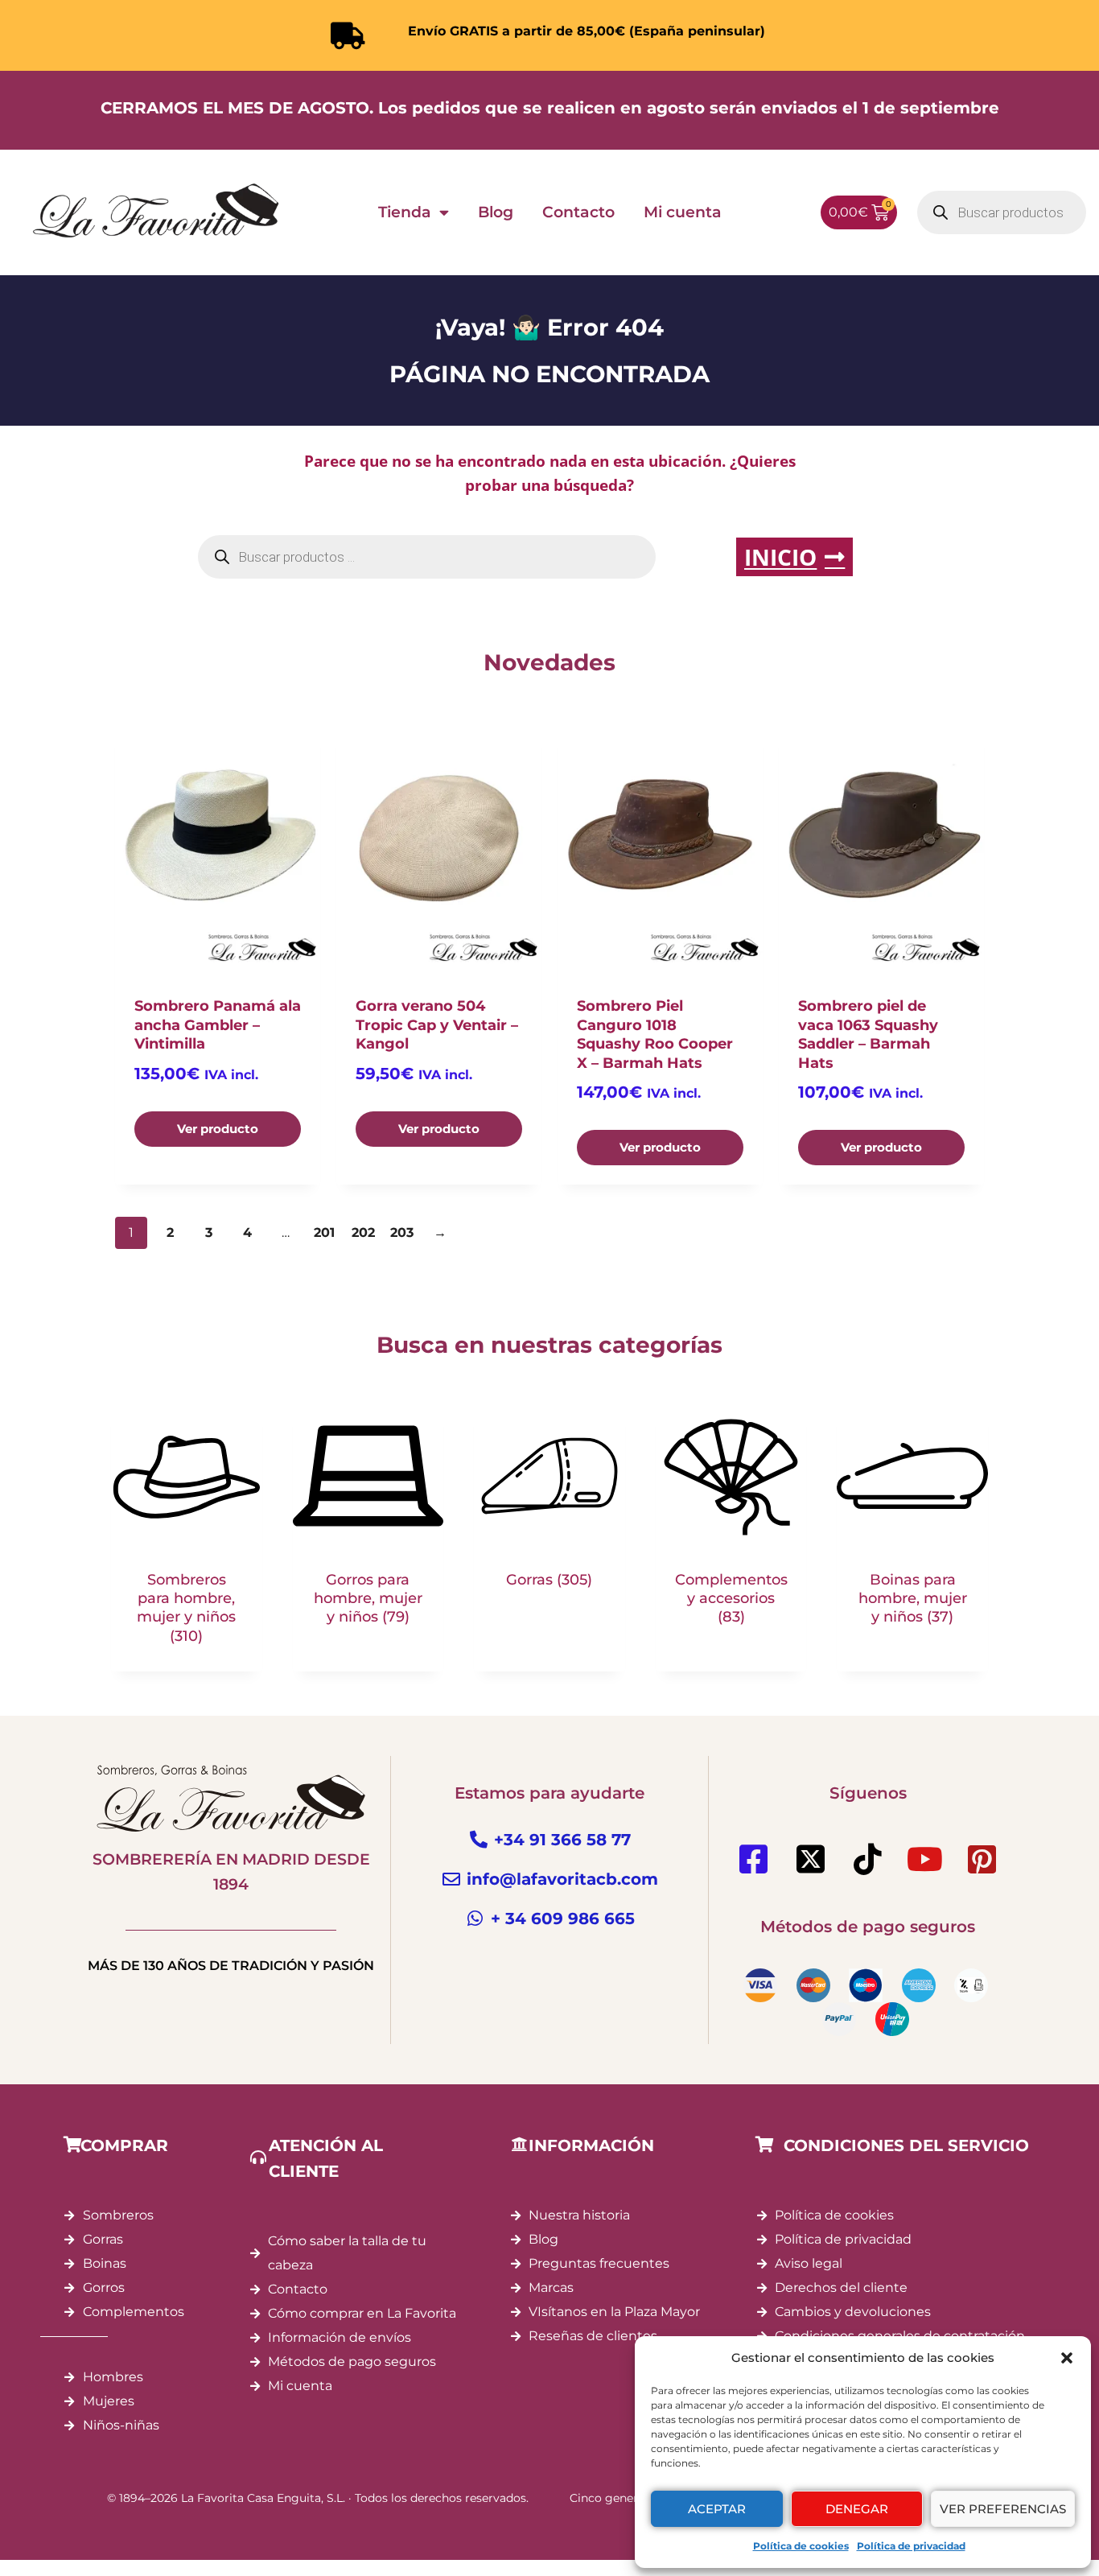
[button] (1067, 2358)
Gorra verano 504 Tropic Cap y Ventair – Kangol (437, 1025)
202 (363, 1232)
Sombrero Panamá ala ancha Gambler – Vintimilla (218, 1025)
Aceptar (717, 2509)
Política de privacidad (911, 2546)
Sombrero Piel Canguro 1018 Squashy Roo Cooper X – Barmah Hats (655, 1034)
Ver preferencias (1003, 2509)
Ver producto (218, 1129)
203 (402, 1232)
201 (324, 1232)
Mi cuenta (683, 212)
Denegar (857, 2509)
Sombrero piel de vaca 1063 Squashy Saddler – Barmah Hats (868, 1034)
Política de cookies (801, 2546)
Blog (496, 212)
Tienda (405, 212)
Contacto (578, 212)
